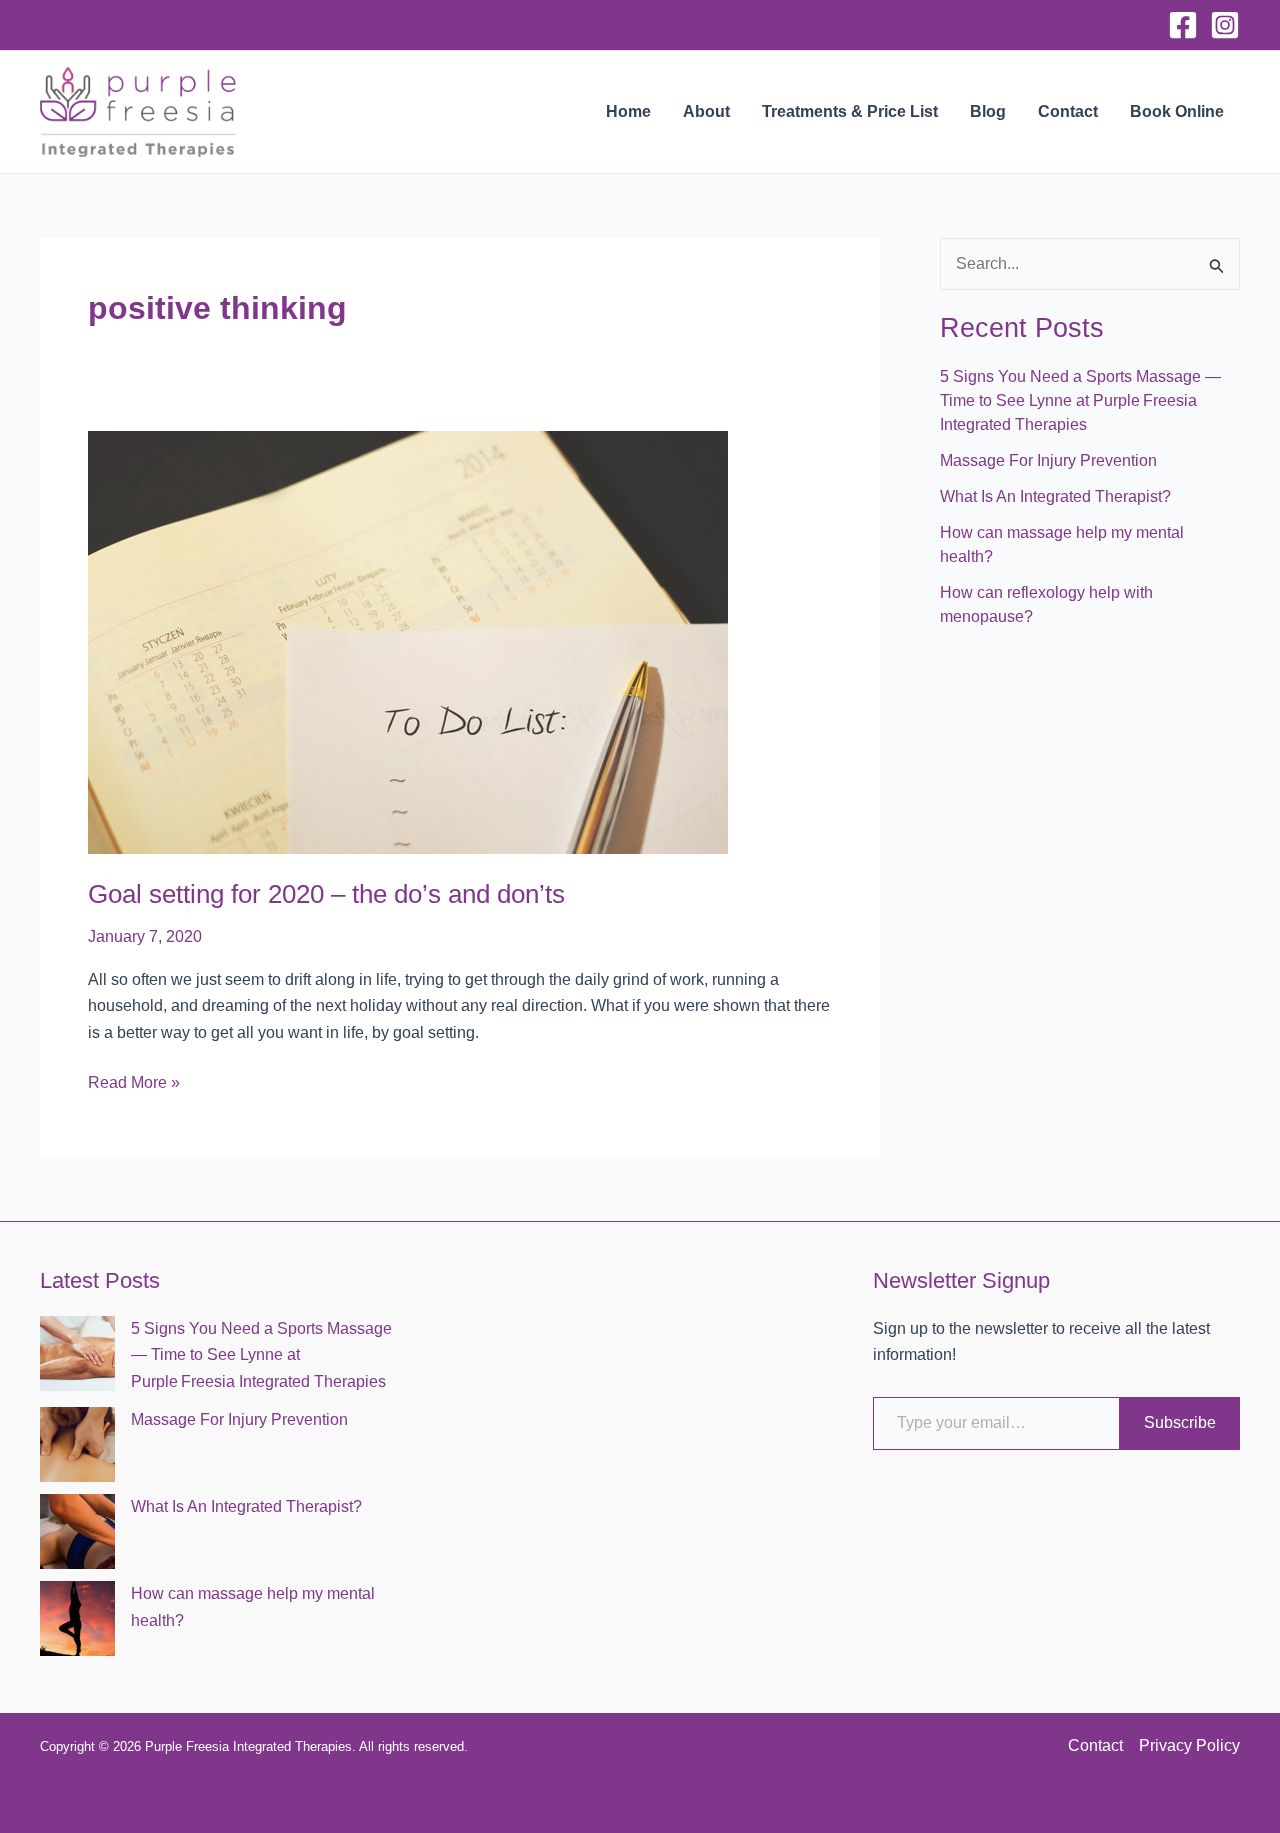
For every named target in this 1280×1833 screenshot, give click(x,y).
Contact (1068, 111)
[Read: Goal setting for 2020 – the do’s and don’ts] (408, 641)
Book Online (1177, 111)
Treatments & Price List (850, 111)
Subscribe (1180, 1422)
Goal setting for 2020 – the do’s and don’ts (326, 894)
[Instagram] (1225, 25)
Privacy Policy (1189, 1745)
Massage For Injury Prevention (1048, 460)
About (706, 111)
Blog (988, 111)
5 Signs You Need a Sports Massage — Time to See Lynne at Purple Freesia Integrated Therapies (1080, 400)
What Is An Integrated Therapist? (1055, 496)
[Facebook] (1183, 25)
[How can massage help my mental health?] (77, 1618)
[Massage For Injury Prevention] (77, 1444)
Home (628, 111)
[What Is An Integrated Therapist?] (77, 1531)
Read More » (134, 1084)
